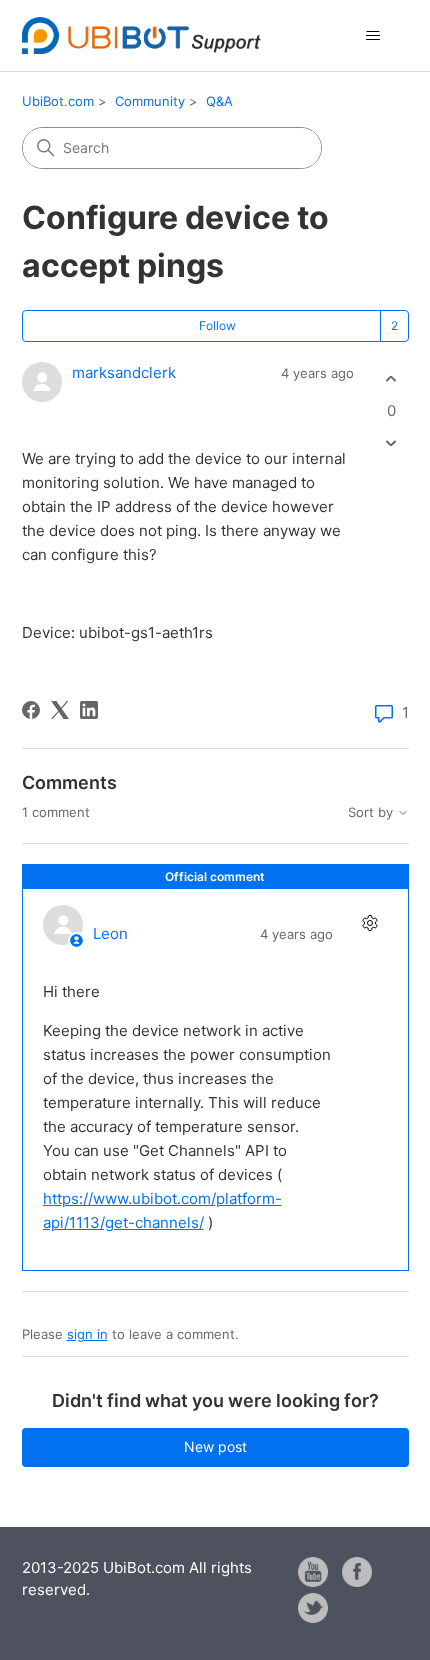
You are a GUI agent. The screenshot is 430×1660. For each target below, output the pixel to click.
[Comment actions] (370, 922)
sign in (87, 1334)
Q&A (219, 101)
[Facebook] (31, 710)
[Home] (142, 35)
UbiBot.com (58, 101)
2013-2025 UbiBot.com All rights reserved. (137, 1579)
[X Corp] (60, 710)
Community (150, 101)
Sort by (372, 812)
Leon (110, 933)
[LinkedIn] (89, 710)
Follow (217, 325)
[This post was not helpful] (391, 442)
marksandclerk (124, 372)
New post (215, 1446)
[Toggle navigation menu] (373, 36)
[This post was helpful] (391, 379)
